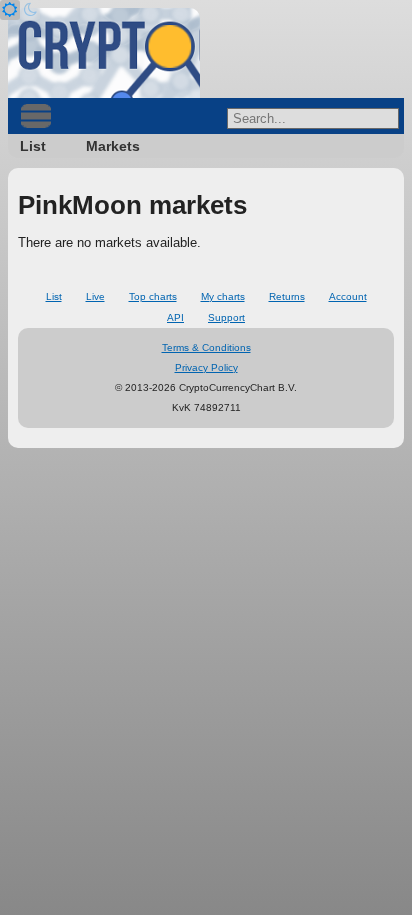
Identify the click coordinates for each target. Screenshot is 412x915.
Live (95, 296)
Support (226, 317)
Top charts (153, 296)
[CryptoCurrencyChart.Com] (104, 53)
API (175, 317)
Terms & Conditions (206, 347)
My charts (223, 296)
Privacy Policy (206, 367)
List (33, 146)
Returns (287, 296)
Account (348, 296)
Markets (113, 146)
